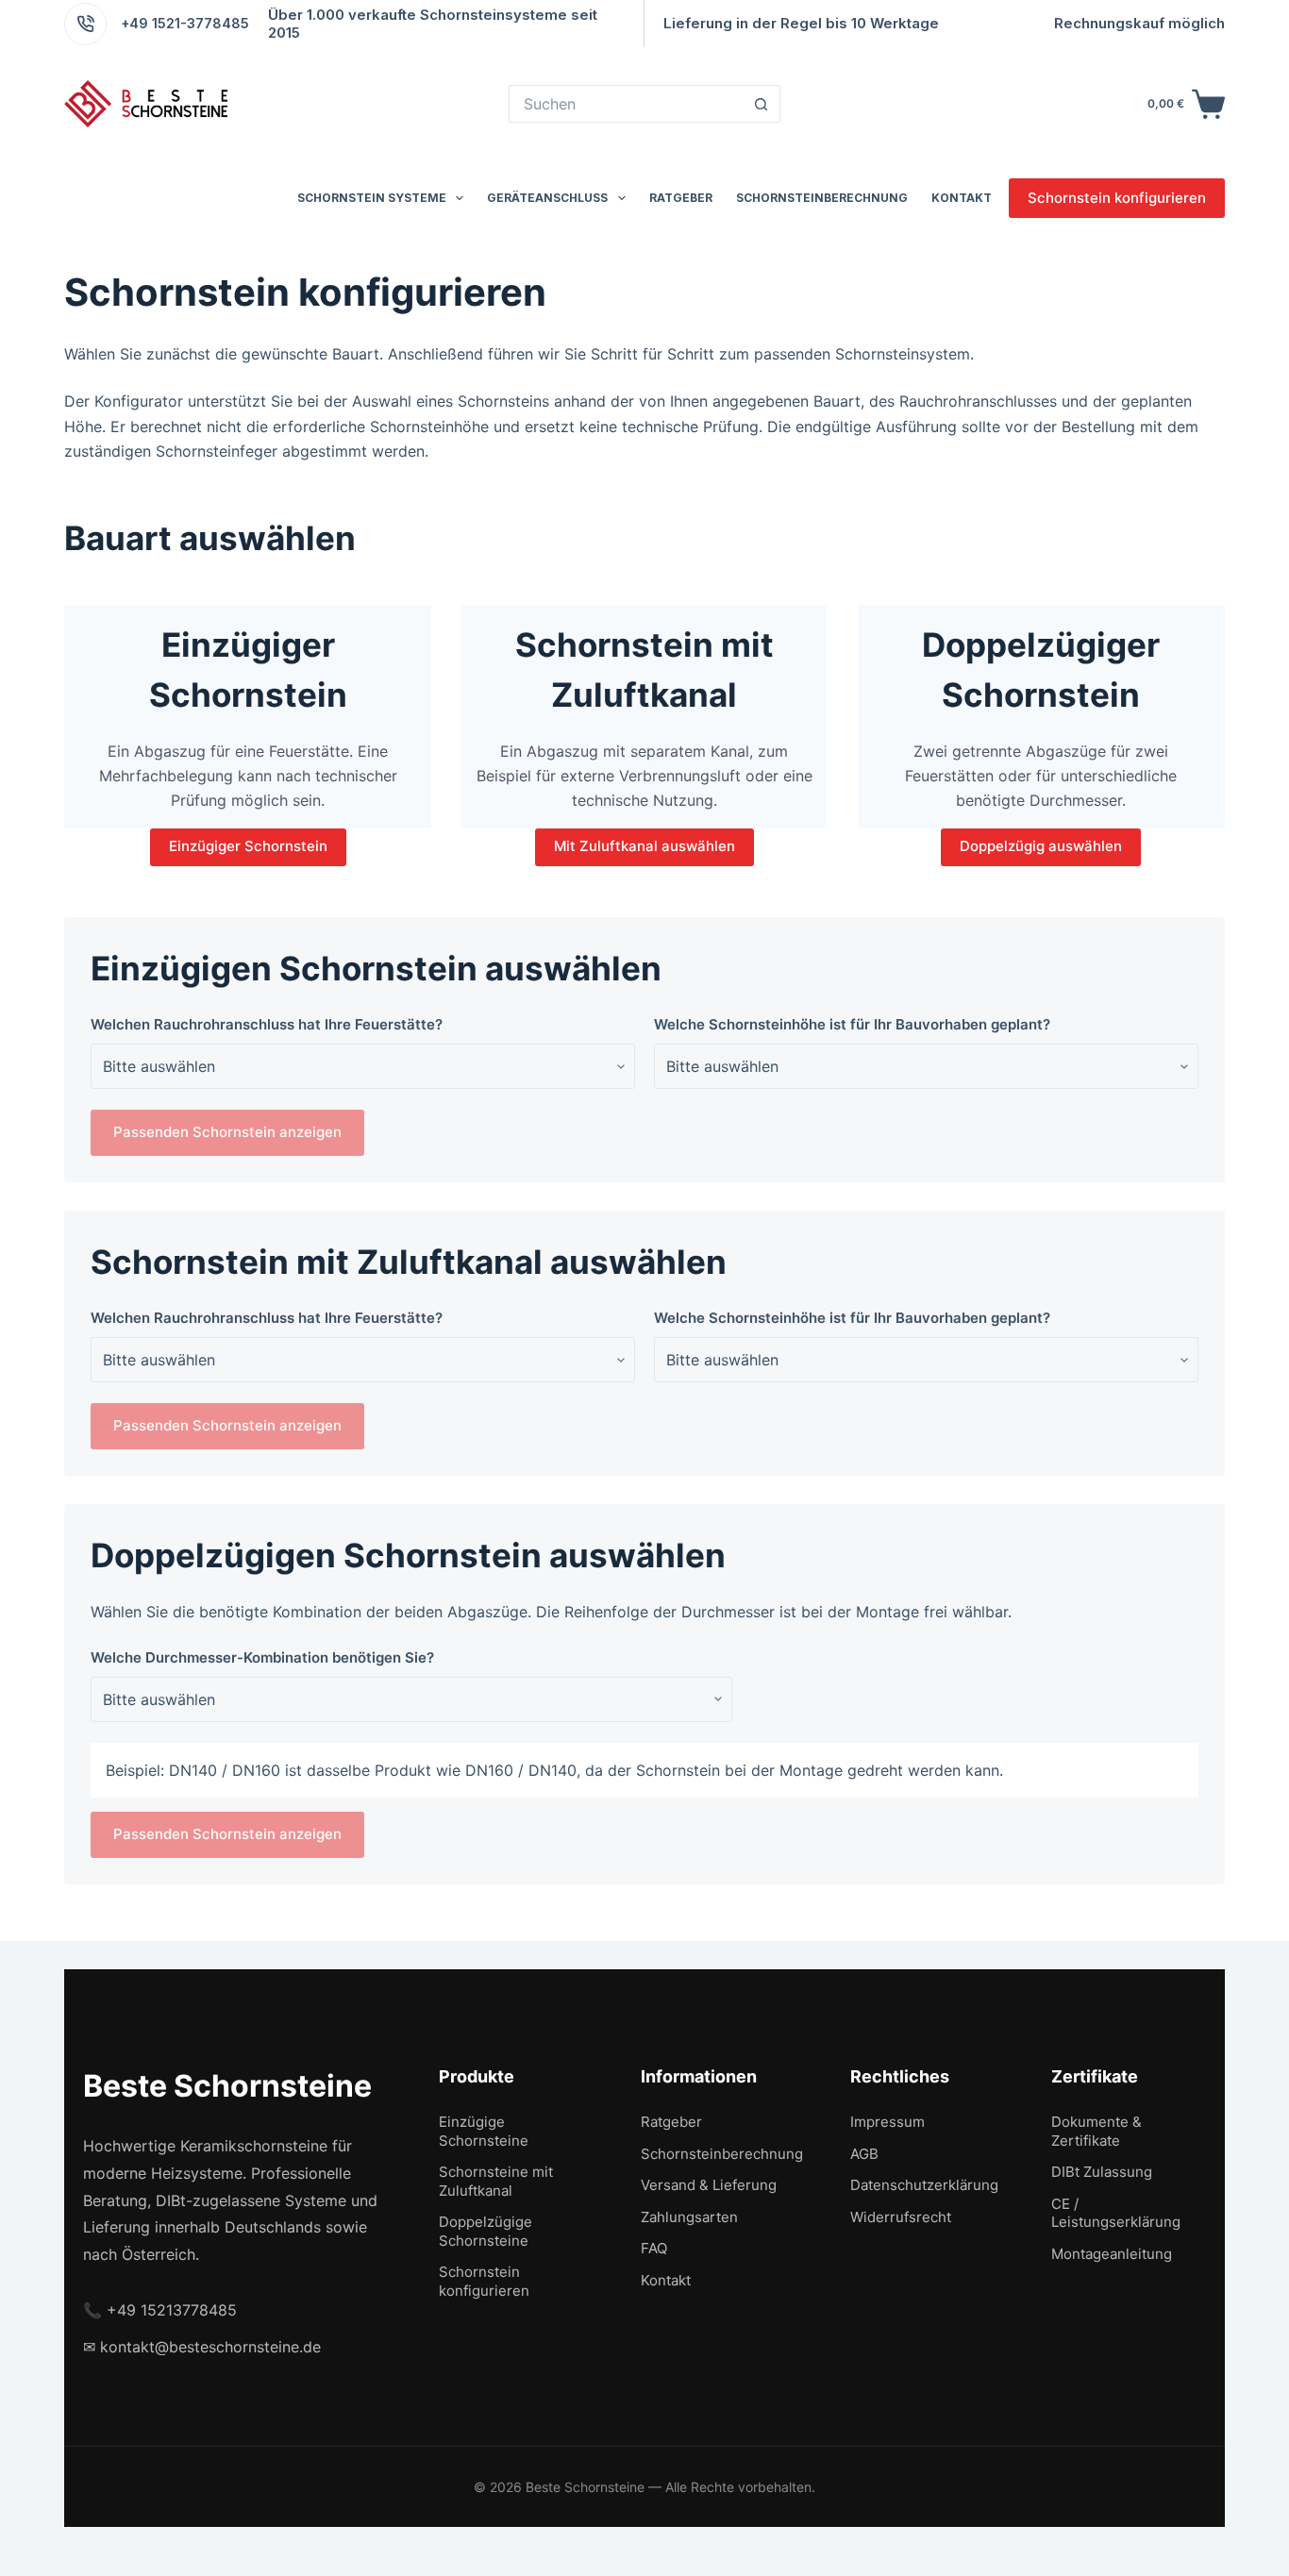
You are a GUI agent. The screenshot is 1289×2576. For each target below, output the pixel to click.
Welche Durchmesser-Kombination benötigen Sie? (262, 1657)
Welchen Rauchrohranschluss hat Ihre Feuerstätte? (267, 1024)
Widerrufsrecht (901, 2217)
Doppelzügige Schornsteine (485, 2231)
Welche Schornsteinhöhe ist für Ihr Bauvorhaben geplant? (852, 1024)
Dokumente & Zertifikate (1096, 2131)
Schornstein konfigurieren (1117, 198)
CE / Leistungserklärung (1116, 2213)
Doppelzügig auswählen (1041, 846)
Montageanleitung (1112, 2254)
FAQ (654, 2248)
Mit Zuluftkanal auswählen (644, 846)
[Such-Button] (762, 104)
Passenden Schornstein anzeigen (227, 1132)
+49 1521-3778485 (185, 23)
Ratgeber (681, 198)
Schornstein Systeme (372, 198)
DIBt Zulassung (1102, 2172)
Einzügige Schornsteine (484, 2131)
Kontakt (962, 198)
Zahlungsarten (689, 2217)
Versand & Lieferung (709, 2185)
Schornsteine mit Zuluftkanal (496, 2181)
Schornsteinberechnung (822, 198)
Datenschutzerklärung (924, 2185)
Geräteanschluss (547, 198)
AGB (864, 2154)
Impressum (887, 2122)
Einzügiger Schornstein (248, 846)
